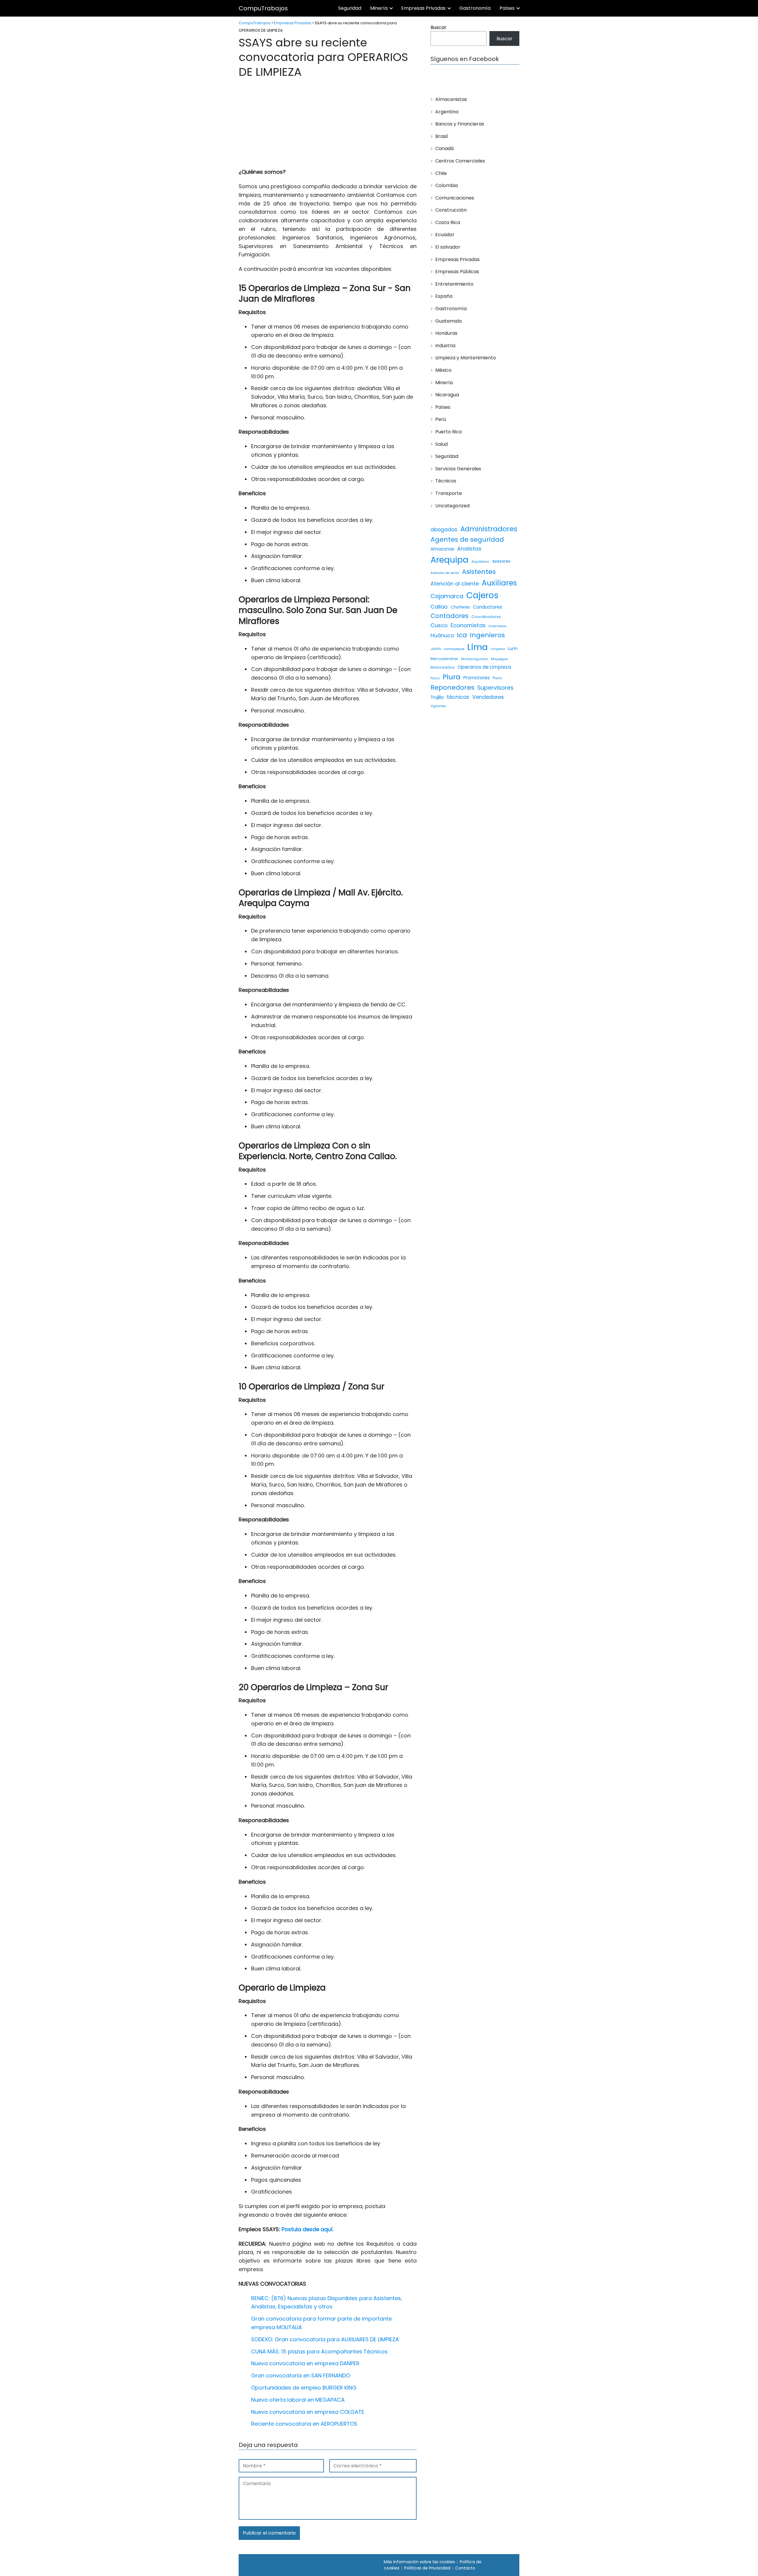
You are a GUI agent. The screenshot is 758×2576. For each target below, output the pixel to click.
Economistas (468, 625)
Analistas (469, 549)
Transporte (449, 493)
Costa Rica (448, 222)
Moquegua (499, 659)
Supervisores (495, 688)
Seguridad (350, 8)
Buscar (439, 27)
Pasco (435, 678)
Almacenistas (451, 99)
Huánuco (442, 635)
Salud (441, 444)
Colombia (447, 185)
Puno (497, 678)
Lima (477, 647)
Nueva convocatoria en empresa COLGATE (308, 2412)
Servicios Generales (458, 469)
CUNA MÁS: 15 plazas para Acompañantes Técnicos (319, 2351)
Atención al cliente (455, 584)
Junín (436, 649)
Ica (462, 635)
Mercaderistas (444, 659)
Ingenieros (487, 635)
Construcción (451, 210)
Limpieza (498, 649)
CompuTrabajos (263, 8)
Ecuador (445, 235)
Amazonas (442, 549)
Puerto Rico (449, 432)
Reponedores (452, 687)
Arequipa (449, 560)
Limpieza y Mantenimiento (466, 358)
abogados (444, 530)
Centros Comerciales (460, 161)
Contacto (465, 2568)
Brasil (441, 136)
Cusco (439, 625)
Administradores (489, 529)
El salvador (448, 247)
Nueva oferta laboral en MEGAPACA (298, 2400)
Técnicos (446, 481)
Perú (441, 419)
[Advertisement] (328, 124)
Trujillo (437, 697)
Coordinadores (486, 617)
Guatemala (448, 321)
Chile (441, 173)
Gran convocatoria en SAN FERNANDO (301, 2375)
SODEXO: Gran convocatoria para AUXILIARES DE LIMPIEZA (325, 2339)
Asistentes (479, 572)
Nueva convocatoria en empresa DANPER (305, 2363)
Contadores (449, 616)
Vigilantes (438, 706)
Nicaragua (447, 395)
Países (507, 8)
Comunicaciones (455, 198)
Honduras (446, 333)
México (443, 370)
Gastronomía (475, 8)
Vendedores (488, 697)
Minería (379, 8)
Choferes (460, 607)
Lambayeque (454, 649)
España (444, 296)
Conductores (488, 607)
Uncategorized (452, 506)
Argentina (447, 112)
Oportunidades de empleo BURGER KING (304, 2388)
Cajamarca (447, 596)
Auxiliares (499, 583)
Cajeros (482, 595)
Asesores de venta (445, 573)
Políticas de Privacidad (427, 2568)
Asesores (501, 561)
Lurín (513, 649)
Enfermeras (498, 626)
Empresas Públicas (457, 272)
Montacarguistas (474, 659)
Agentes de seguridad (467, 539)
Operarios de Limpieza (484, 667)
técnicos (458, 697)
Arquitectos (480, 562)
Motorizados (443, 667)
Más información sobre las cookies (419, 2562)
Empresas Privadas (423, 8)
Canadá (444, 148)
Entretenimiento (454, 284)
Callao (439, 607)
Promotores (477, 678)
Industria (445, 346)
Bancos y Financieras (460, 124)
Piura (452, 677)
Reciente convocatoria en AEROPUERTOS (304, 2424)
